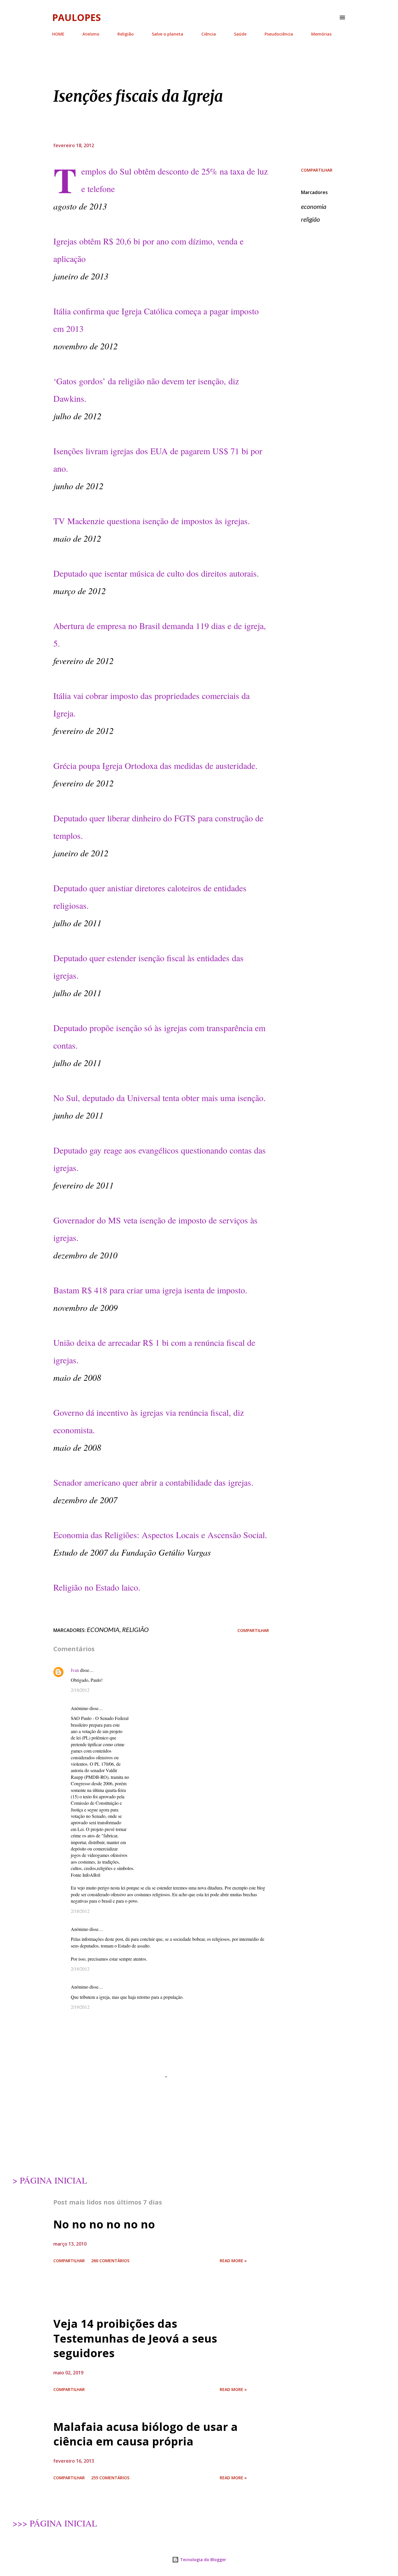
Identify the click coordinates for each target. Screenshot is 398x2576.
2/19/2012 (80, 2007)
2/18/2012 (80, 1690)
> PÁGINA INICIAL (50, 2180)
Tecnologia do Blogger (202, 2560)
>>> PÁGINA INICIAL (55, 2523)
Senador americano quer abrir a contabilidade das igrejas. (153, 1482)
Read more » (233, 2261)
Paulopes (76, 17)
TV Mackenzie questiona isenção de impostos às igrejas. (152, 521)
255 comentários (110, 2478)
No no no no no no (104, 2224)
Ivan (75, 1670)
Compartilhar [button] (317, 170)
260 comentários (110, 2261)
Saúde (240, 34)
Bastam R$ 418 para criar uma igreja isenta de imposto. (150, 1290)
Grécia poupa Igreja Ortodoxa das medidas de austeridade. (155, 765)
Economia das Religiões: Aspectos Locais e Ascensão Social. (160, 1535)
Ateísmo (91, 34)
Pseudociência (279, 34)
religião (310, 219)
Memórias (321, 34)
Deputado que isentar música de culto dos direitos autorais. (156, 573)
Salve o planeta (168, 34)
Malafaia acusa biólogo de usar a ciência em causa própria (146, 2434)
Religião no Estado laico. (97, 1587)
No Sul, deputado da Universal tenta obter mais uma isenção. (160, 1098)
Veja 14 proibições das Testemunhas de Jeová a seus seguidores (135, 2338)
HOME (58, 34)
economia (314, 206)
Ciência (209, 34)
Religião (126, 34)
